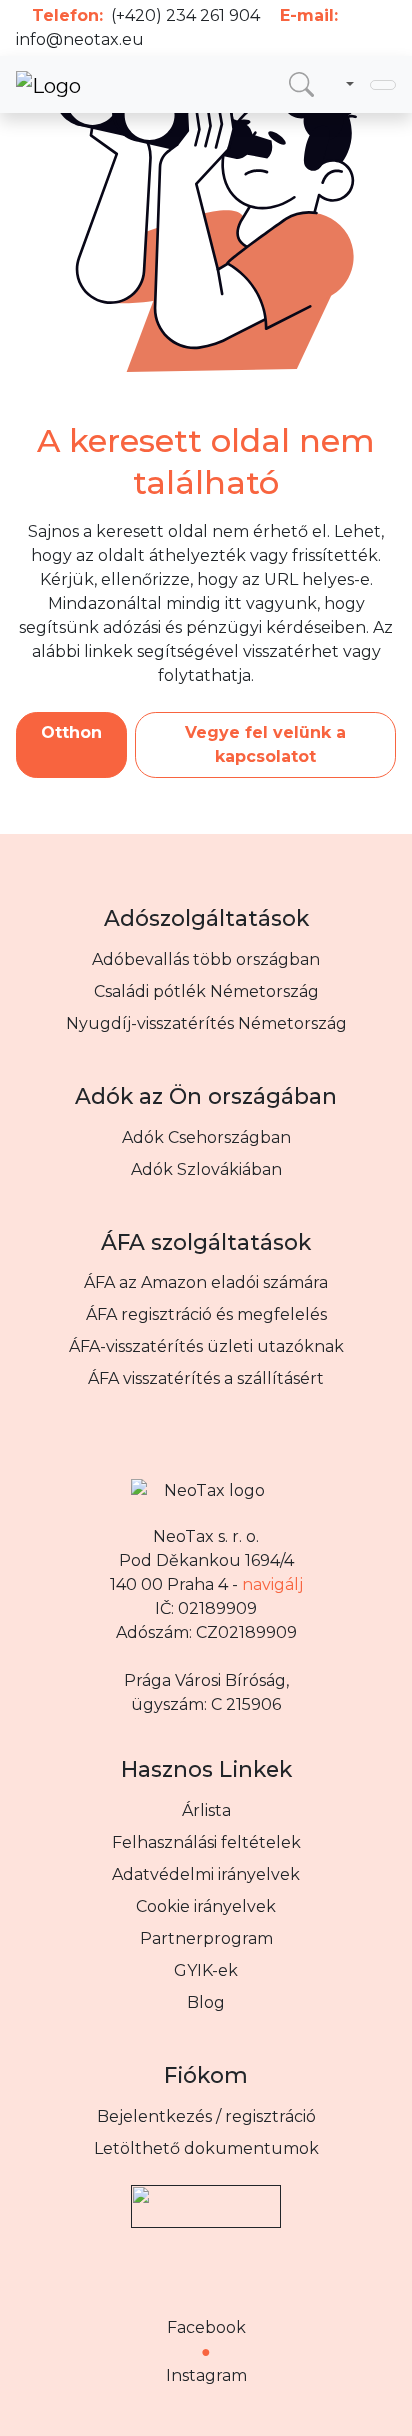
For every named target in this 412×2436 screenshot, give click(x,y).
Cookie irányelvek (206, 1906)
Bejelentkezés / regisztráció (206, 2116)
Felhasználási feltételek (206, 1842)
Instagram (206, 2375)
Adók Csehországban (206, 1137)
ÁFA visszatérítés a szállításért (206, 1378)
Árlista (206, 1810)
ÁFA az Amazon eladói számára (206, 1282)
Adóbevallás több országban (206, 959)
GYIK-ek (206, 1970)
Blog (206, 2002)
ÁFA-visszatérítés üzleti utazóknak (206, 1346)
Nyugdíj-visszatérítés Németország (206, 1023)
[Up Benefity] (206, 2197)
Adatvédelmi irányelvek (206, 1874)
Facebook (206, 2327)
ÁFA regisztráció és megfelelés (206, 1314)
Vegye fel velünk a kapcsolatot (265, 744)
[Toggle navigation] (383, 85)
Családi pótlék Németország (206, 991)
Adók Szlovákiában (206, 1169)
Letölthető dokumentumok (206, 2148)
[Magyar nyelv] (346, 85)
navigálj (272, 1584)
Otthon (71, 732)
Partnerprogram (206, 1938)
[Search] (301, 84)
